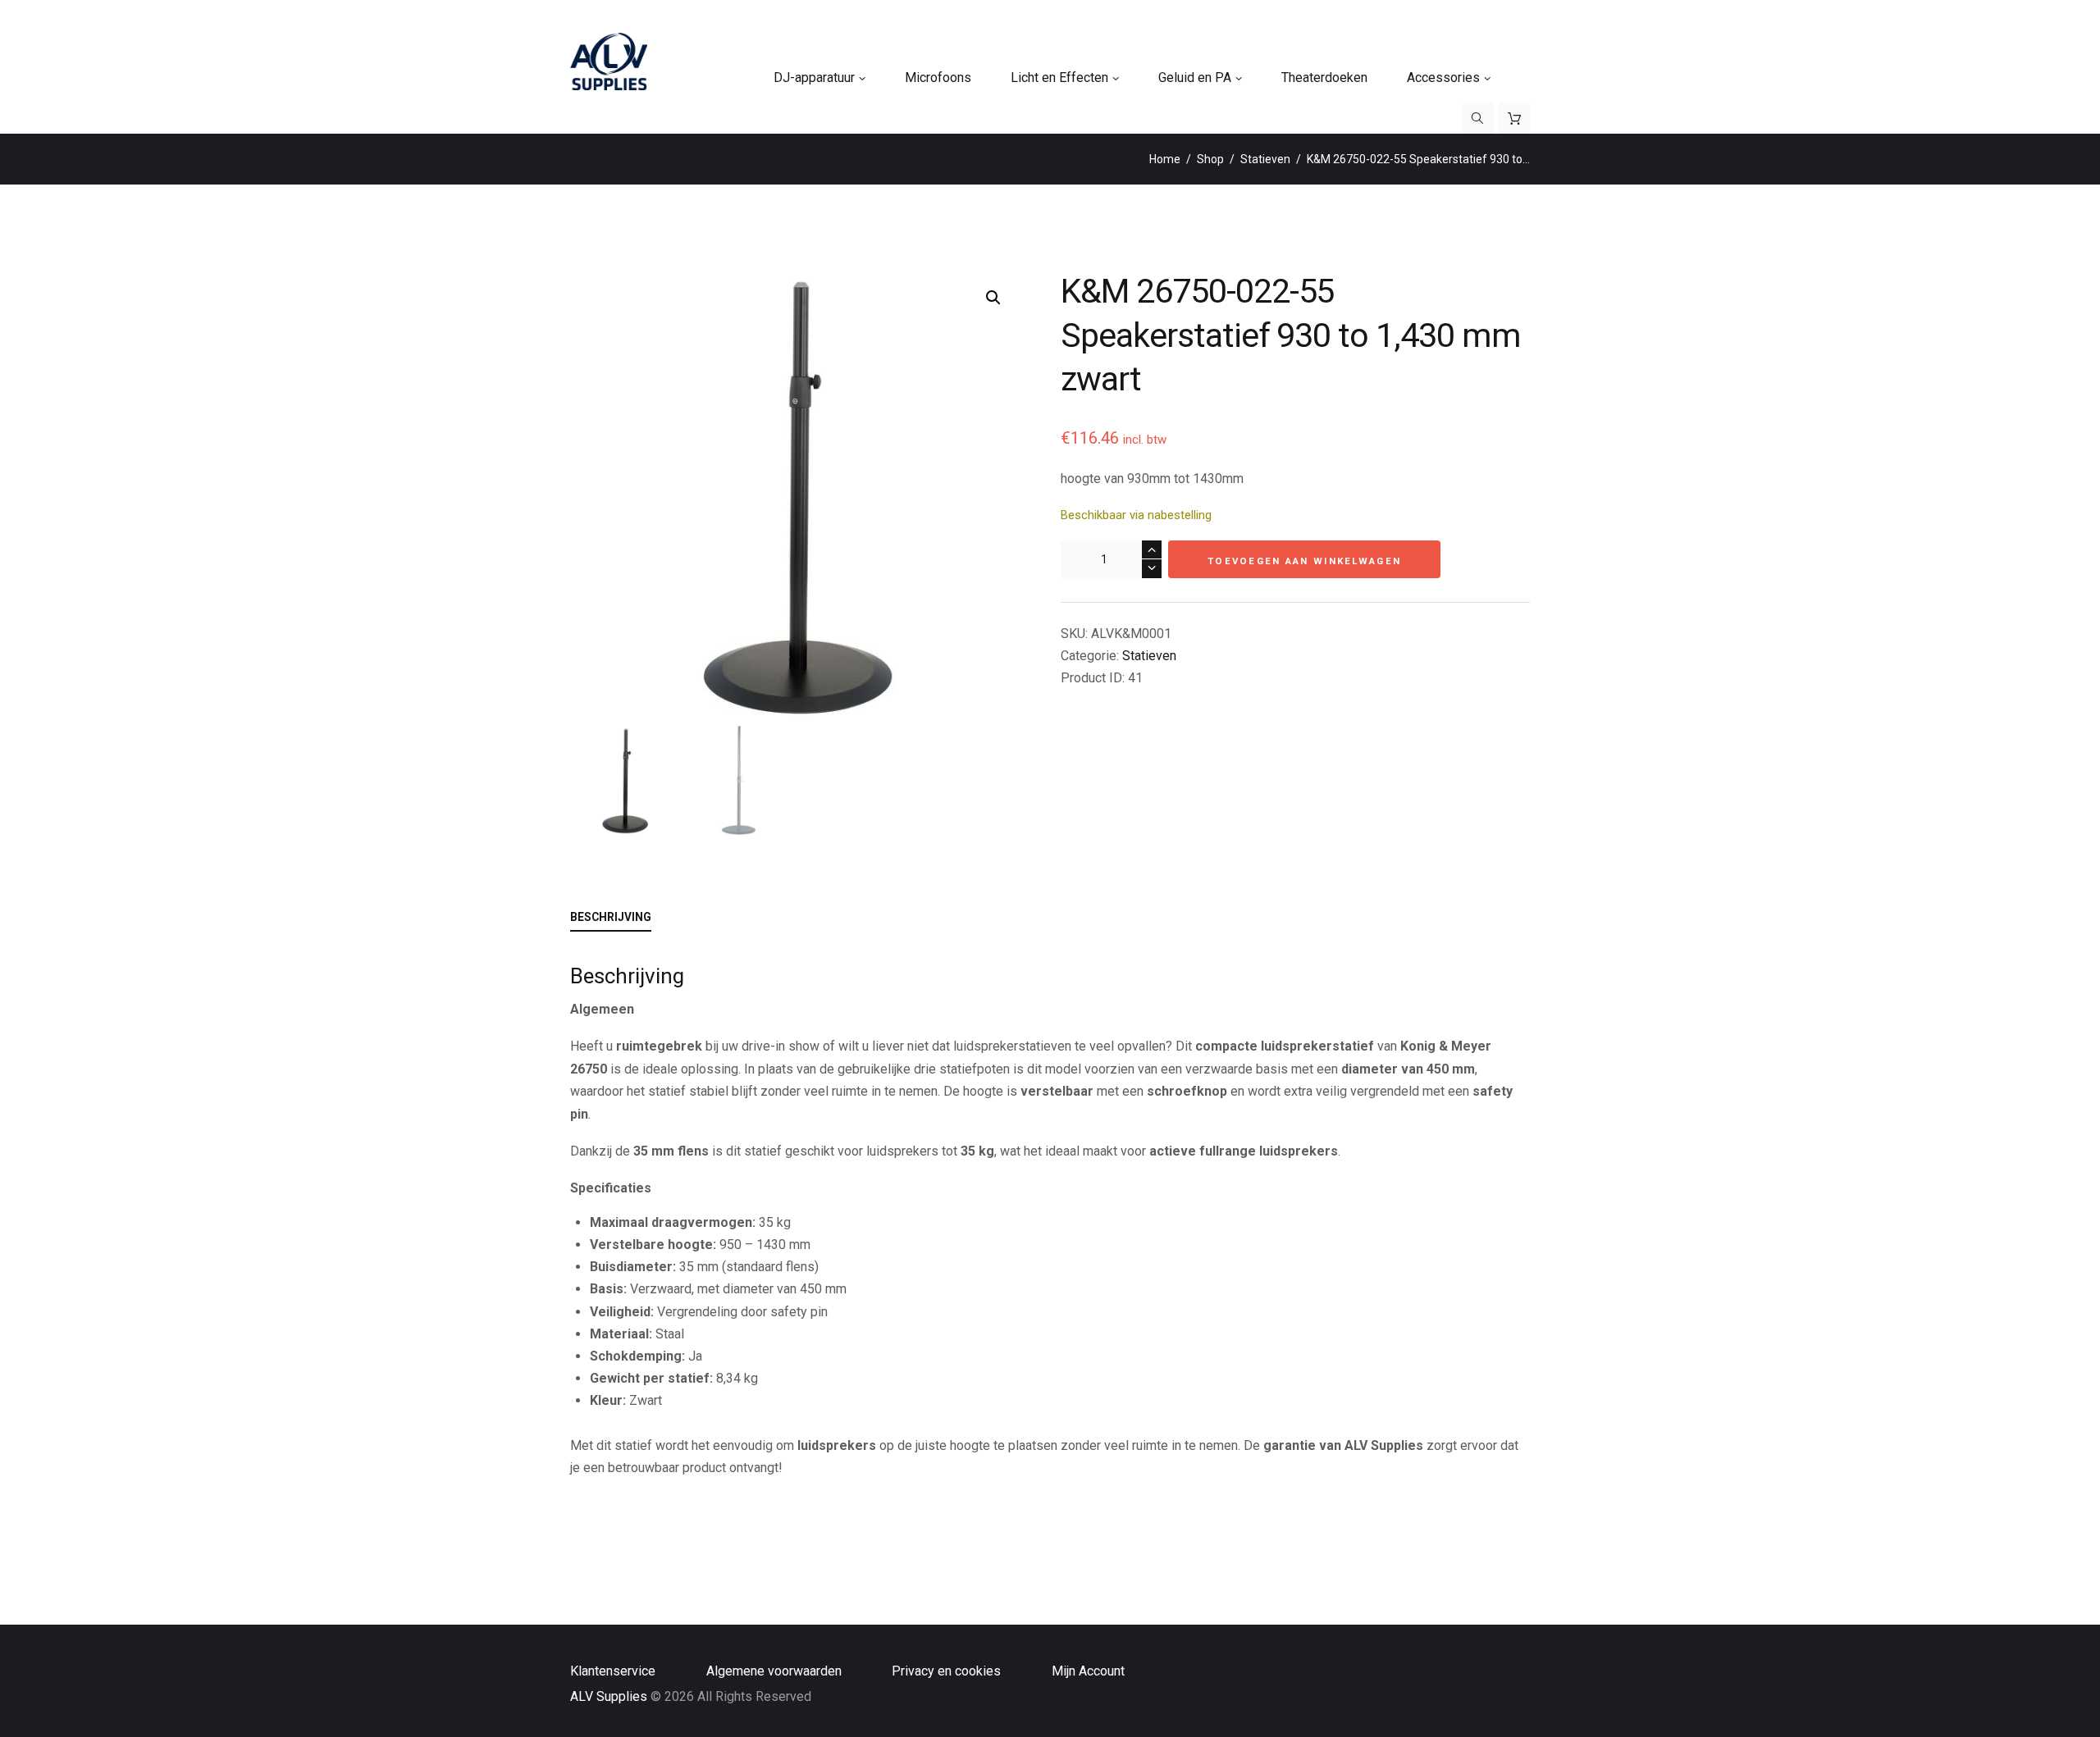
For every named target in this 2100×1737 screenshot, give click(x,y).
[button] (993, 298)
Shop (1210, 159)
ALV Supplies (609, 1696)
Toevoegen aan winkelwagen (1304, 561)
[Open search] (1478, 118)
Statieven (1265, 159)
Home (1165, 159)
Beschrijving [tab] (611, 917)
